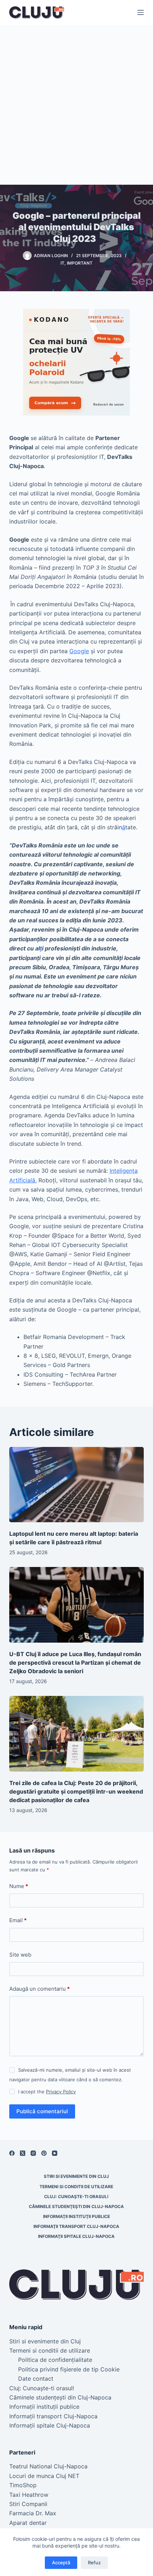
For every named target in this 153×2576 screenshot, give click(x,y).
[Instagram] (33, 2153)
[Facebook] (12, 2153)
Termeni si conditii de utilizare (76, 2187)
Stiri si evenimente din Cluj (76, 2176)
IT (62, 263)
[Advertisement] (76, 105)
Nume (19, 1886)
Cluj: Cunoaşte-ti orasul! (76, 2197)
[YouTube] (55, 2153)
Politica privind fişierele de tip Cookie (69, 2369)
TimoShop (23, 2485)
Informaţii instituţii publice (76, 2216)
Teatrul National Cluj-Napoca (48, 2466)
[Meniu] (141, 12)
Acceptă (61, 2563)
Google (79, 651)
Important (80, 263)
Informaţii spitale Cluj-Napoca (76, 2236)
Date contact (36, 2379)
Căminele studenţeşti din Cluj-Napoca (76, 2206)
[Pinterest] (44, 2153)
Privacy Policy (61, 2092)
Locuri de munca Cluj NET (44, 2476)
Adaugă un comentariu (39, 1989)
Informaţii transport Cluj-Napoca (76, 2226)
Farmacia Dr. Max (33, 2513)
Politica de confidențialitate (55, 2360)
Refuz (94, 2563)
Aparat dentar (28, 2523)
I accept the (47, 2092)
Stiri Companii (28, 2504)
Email (18, 1920)
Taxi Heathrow (29, 2495)
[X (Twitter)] (23, 2153)
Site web (20, 1955)
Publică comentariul (42, 2111)
